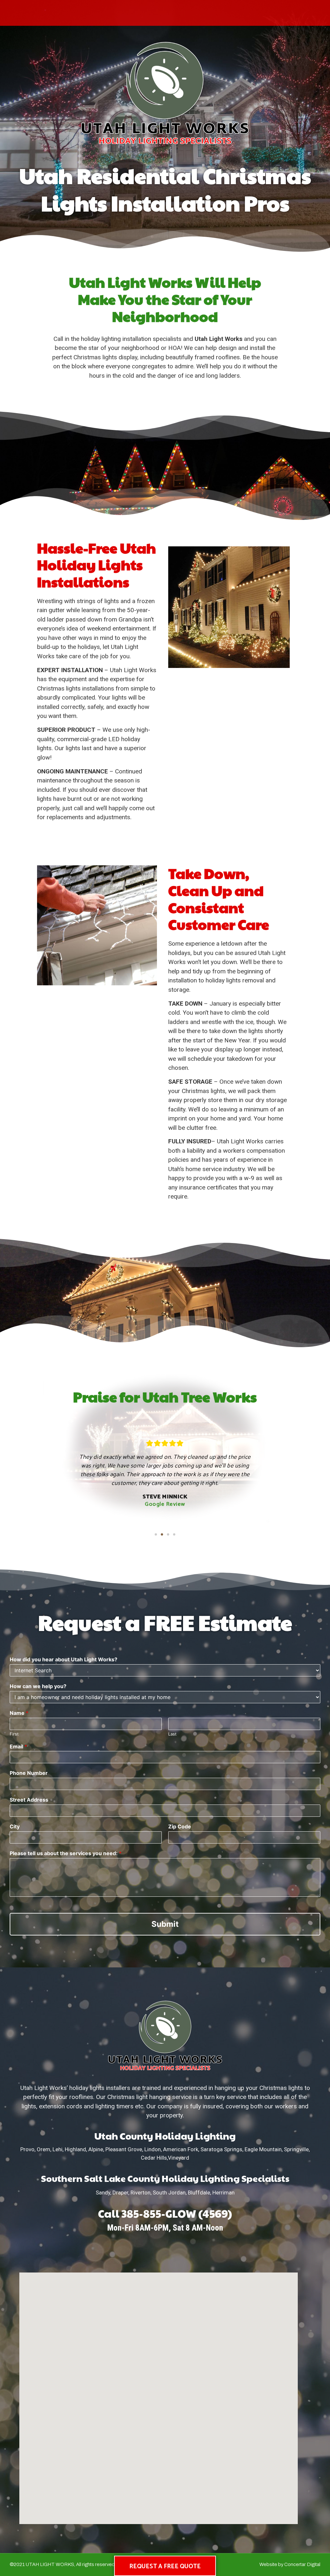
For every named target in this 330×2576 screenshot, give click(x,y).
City (15, 1826)
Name (19, 1713)
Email (18, 1746)
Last (172, 1734)
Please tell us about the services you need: (66, 1853)
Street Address (29, 1800)
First (14, 1734)
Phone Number (29, 1773)
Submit (165, 1924)
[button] (156, 1534)
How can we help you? (38, 1686)
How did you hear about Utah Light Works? (63, 1659)
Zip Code (180, 1826)
